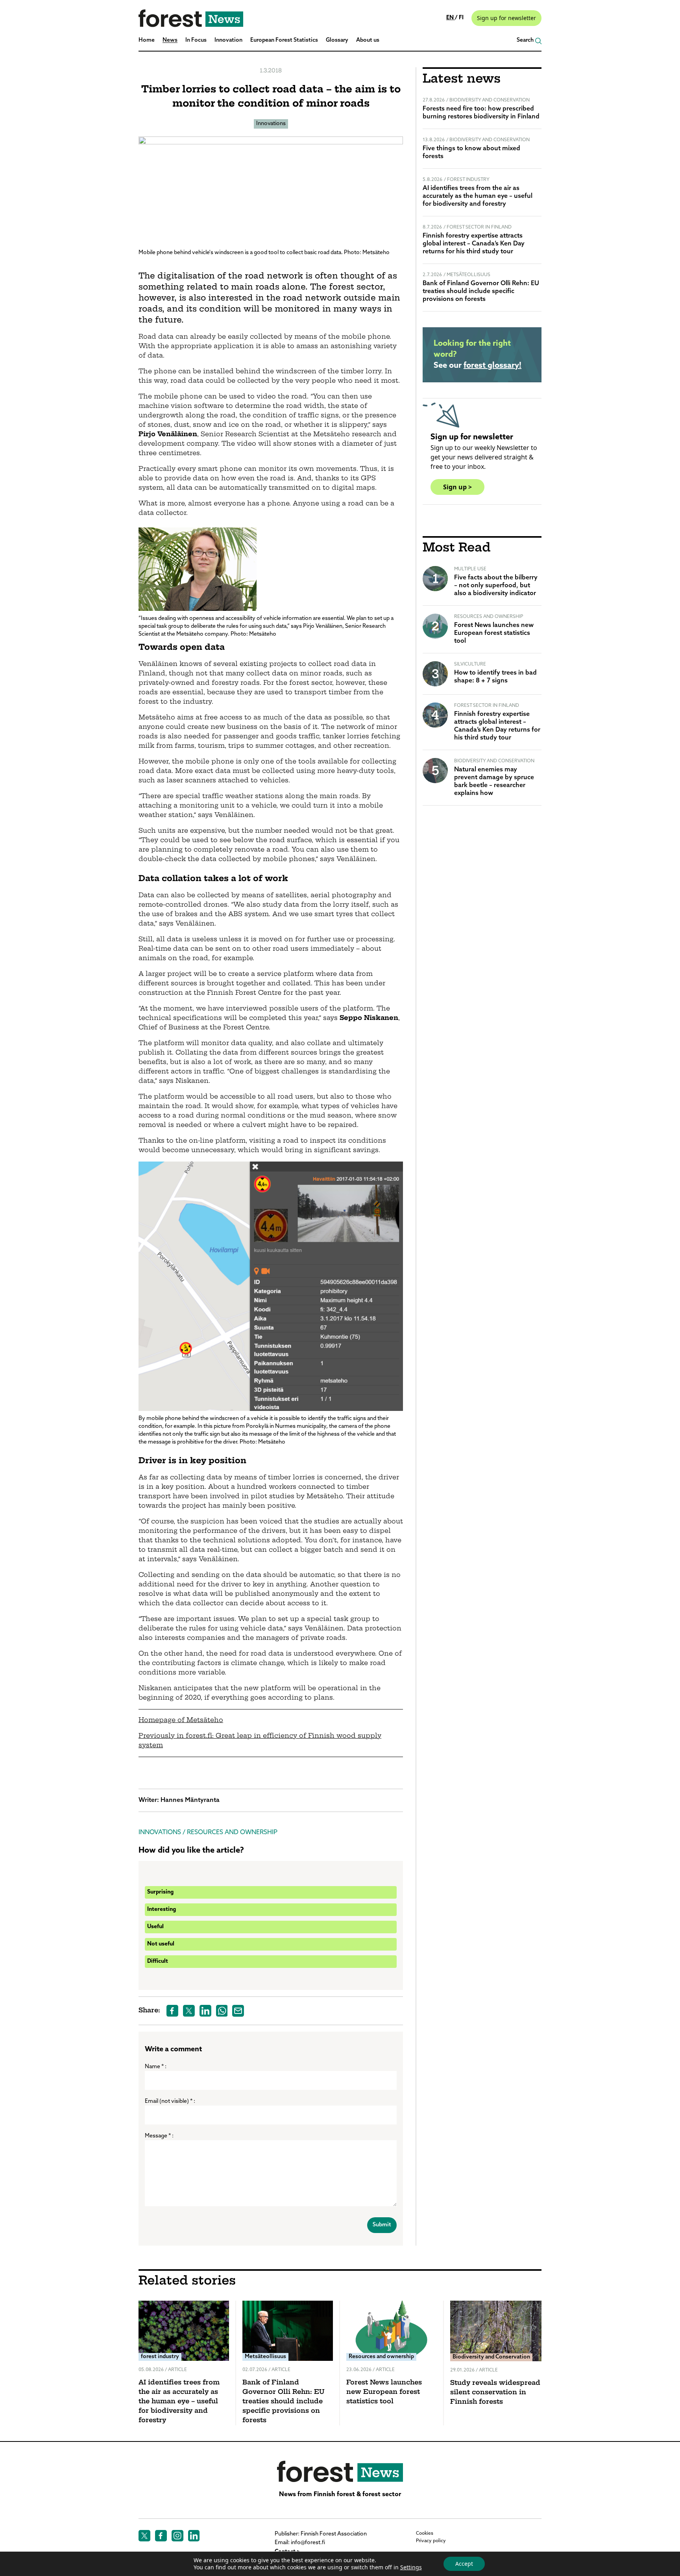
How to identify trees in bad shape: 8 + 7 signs (495, 677)
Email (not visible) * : (170, 2101)
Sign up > (457, 487)
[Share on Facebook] (172, 2011)
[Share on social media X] (189, 2011)
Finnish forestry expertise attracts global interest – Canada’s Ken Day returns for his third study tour (474, 244)
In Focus (196, 40)
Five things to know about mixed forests (471, 153)
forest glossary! (492, 366)
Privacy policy (431, 2541)
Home (147, 40)
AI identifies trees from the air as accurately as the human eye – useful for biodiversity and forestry (478, 196)
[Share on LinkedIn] (205, 2011)
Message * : (159, 2136)
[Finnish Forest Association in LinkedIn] (194, 2536)
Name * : (156, 2067)
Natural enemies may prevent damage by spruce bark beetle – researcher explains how (494, 782)
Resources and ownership (232, 1833)
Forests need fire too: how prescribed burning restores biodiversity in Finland (481, 113)
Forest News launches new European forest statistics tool (494, 633)
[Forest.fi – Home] (340, 2471)
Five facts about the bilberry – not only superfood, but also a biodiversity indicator (496, 586)
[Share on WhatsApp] (222, 2011)
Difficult (158, 1961)
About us (368, 40)
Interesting (162, 1909)
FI (461, 18)
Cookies (425, 2534)
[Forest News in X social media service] (144, 2536)
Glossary (337, 40)
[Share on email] (238, 2011)
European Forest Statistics (284, 40)
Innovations (271, 124)
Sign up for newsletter (506, 18)
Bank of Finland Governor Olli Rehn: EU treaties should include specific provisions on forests (481, 291)
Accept (464, 2564)
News (170, 40)
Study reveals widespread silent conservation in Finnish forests (495, 2393)
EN (451, 18)
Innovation (228, 40)
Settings (411, 2567)
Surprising (160, 1892)
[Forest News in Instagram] (177, 2536)
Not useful (161, 1944)
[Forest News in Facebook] (161, 2536)
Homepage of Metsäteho (181, 1720)
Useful (155, 1927)
